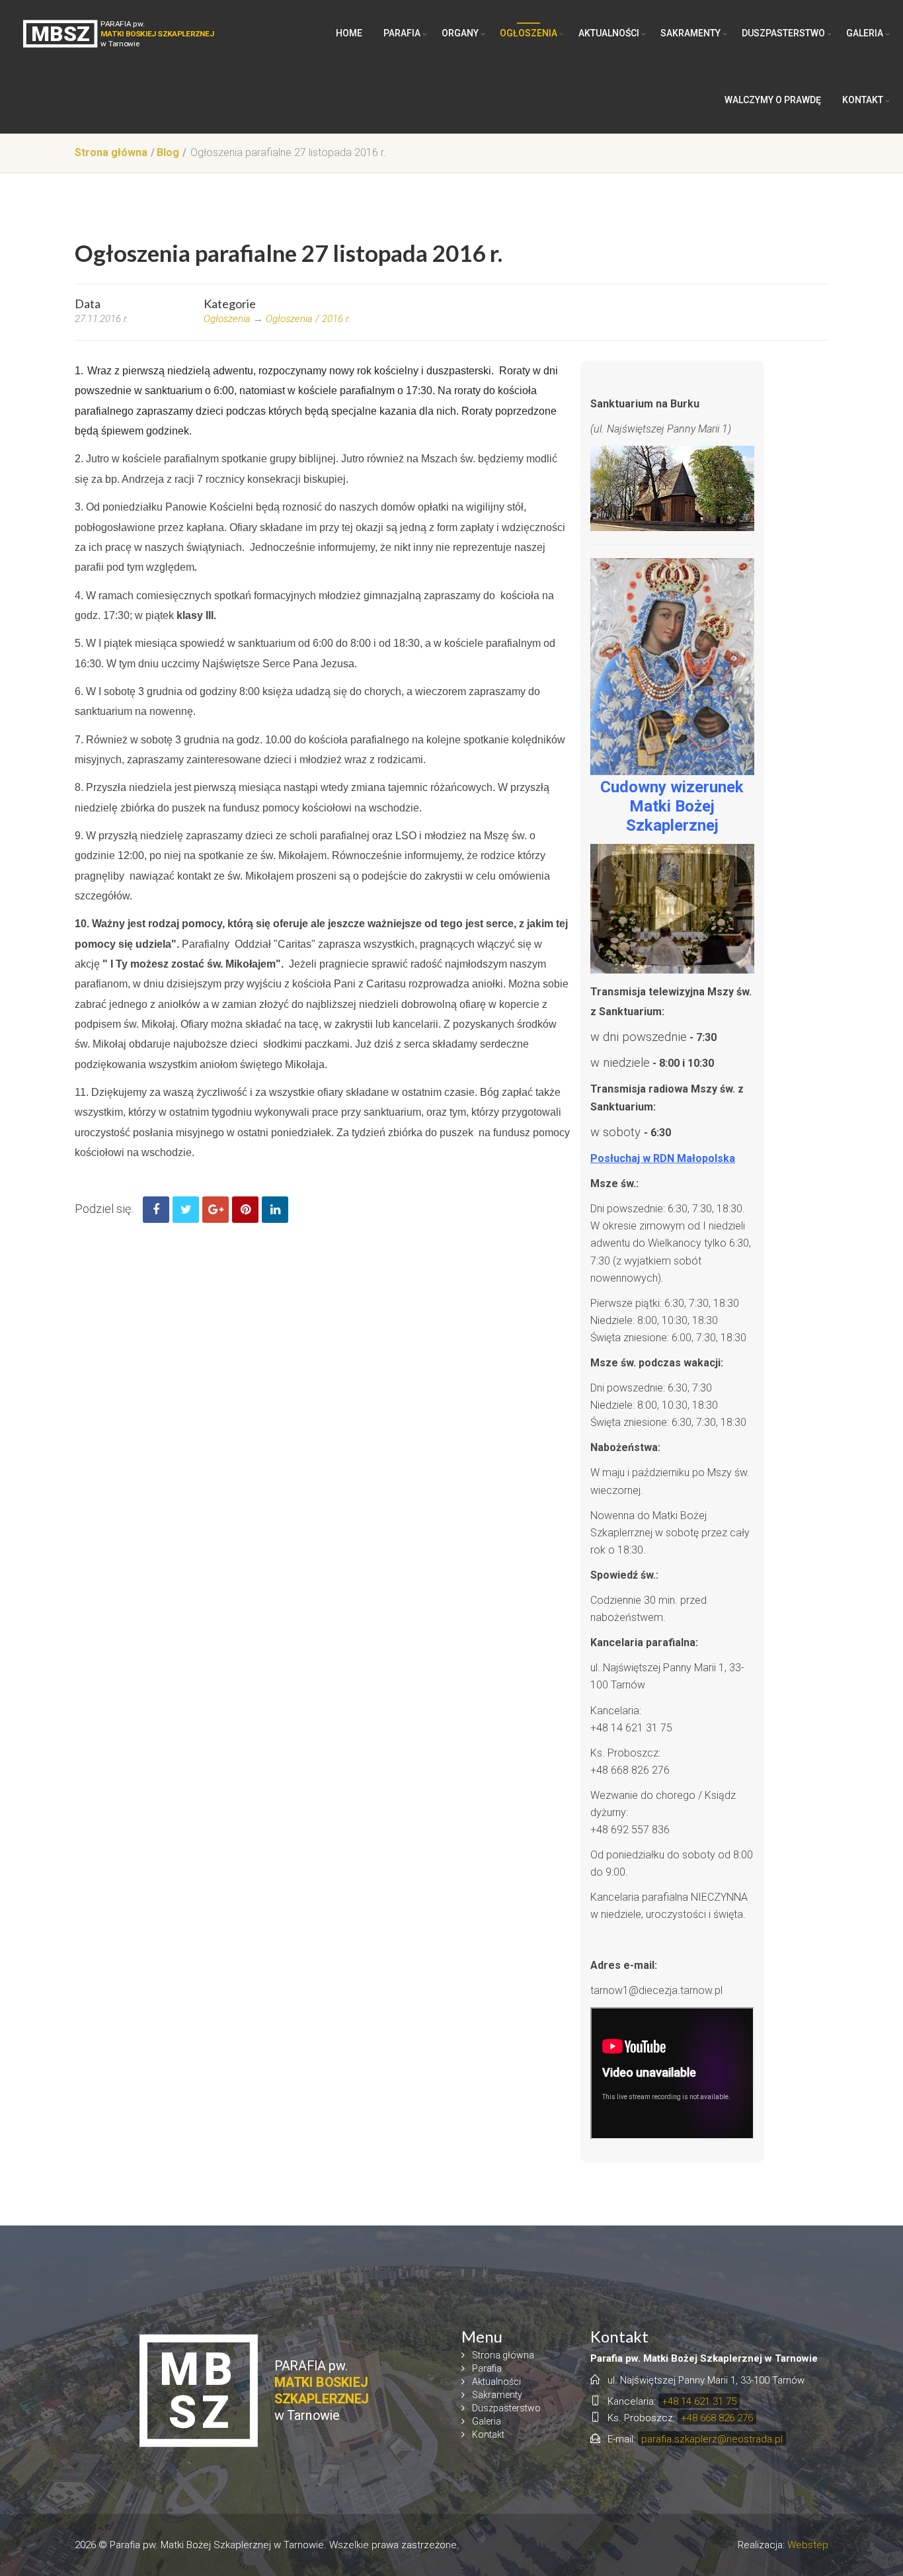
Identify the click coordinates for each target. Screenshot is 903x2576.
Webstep (808, 2545)
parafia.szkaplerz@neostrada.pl (712, 2439)
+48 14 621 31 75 (699, 2401)
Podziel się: (104, 1209)
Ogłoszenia (529, 33)
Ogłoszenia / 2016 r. (308, 319)
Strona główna (111, 152)
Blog (168, 152)
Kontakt (863, 100)
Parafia (402, 33)
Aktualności (609, 33)
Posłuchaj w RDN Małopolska (663, 1158)
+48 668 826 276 (717, 2418)
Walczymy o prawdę (773, 100)
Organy (460, 33)
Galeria (865, 33)
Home (349, 33)
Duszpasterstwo (783, 33)
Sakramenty (690, 33)
